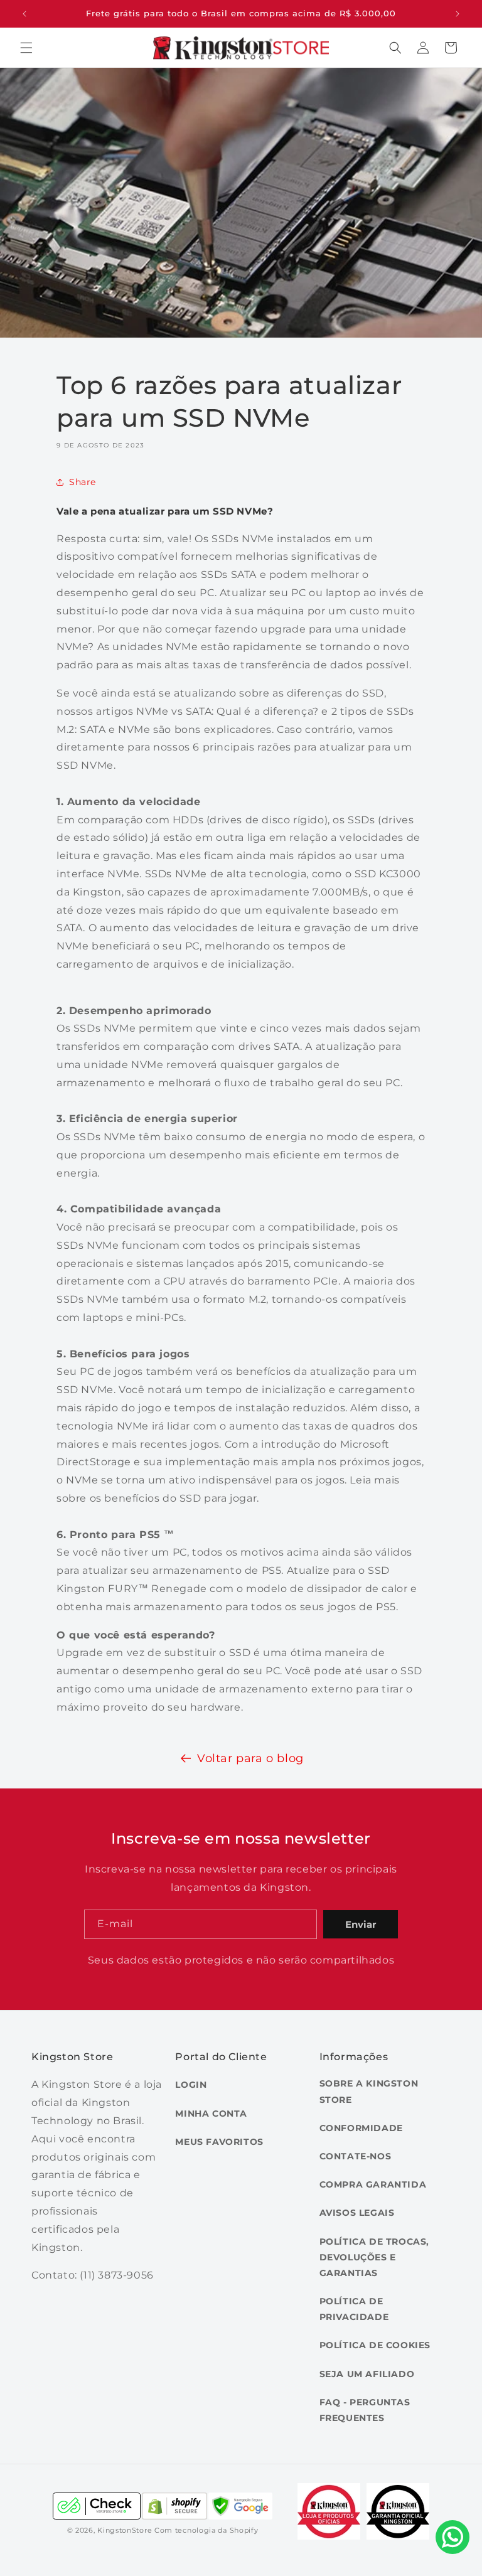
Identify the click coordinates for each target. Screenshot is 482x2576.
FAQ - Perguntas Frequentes (365, 2410)
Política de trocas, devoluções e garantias (374, 2257)
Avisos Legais (357, 2213)
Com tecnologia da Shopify (206, 2530)
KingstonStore (125, 2530)
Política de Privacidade (354, 2309)
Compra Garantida (373, 2184)
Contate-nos (356, 2156)
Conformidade (361, 2128)
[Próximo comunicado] (458, 14)
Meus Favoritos (219, 2142)
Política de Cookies (375, 2345)
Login (191, 2085)
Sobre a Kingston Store (369, 2091)
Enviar (361, 1924)
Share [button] (83, 482)
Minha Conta (211, 2114)
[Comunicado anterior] (24, 14)
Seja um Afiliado (367, 2374)
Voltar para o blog (250, 1758)
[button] (26, 48)
